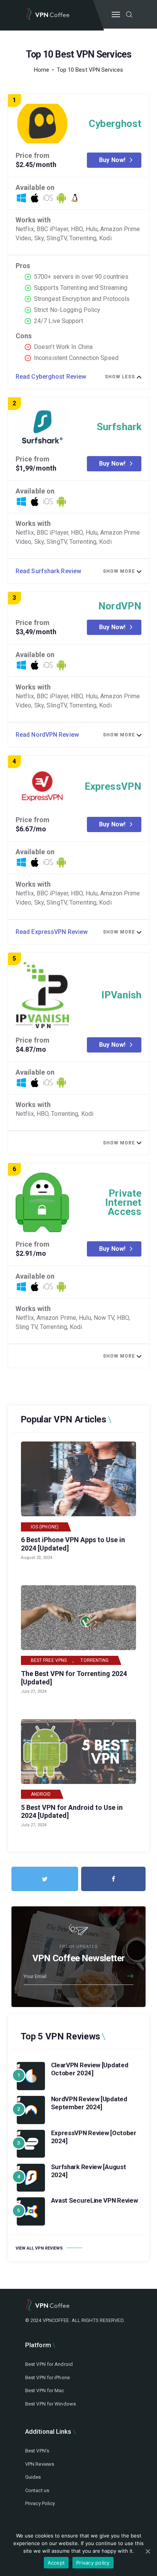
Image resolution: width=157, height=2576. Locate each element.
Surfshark (119, 427)
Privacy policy (93, 2563)
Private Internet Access (123, 1202)
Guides (33, 2477)
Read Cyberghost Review (51, 377)
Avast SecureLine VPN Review (95, 2200)
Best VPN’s (37, 2451)
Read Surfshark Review (48, 571)
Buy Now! (112, 160)
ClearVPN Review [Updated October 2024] (90, 2069)
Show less (120, 377)
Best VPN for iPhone (47, 2378)
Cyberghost (115, 124)
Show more (119, 571)
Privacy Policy (40, 2503)
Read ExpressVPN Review (52, 932)
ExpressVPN (113, 786)
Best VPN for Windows (50, 2404)
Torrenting (95, 1660)
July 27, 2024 (34, 1691)
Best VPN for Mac (45, 2390)
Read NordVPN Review (47, 735)
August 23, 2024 (37, 1558)
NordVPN (120, 606)
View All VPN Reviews (39, 2248)
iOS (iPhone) (45, 1527)
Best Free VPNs (49, 1660)
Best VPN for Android (49, 2364)
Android (41, 1794)
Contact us (37, 2490)
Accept (56, 2563)
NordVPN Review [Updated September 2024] (89, 2103)
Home (42, 70)
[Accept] (147, 2551)
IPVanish (121, 995)
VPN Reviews (40, 2464)
